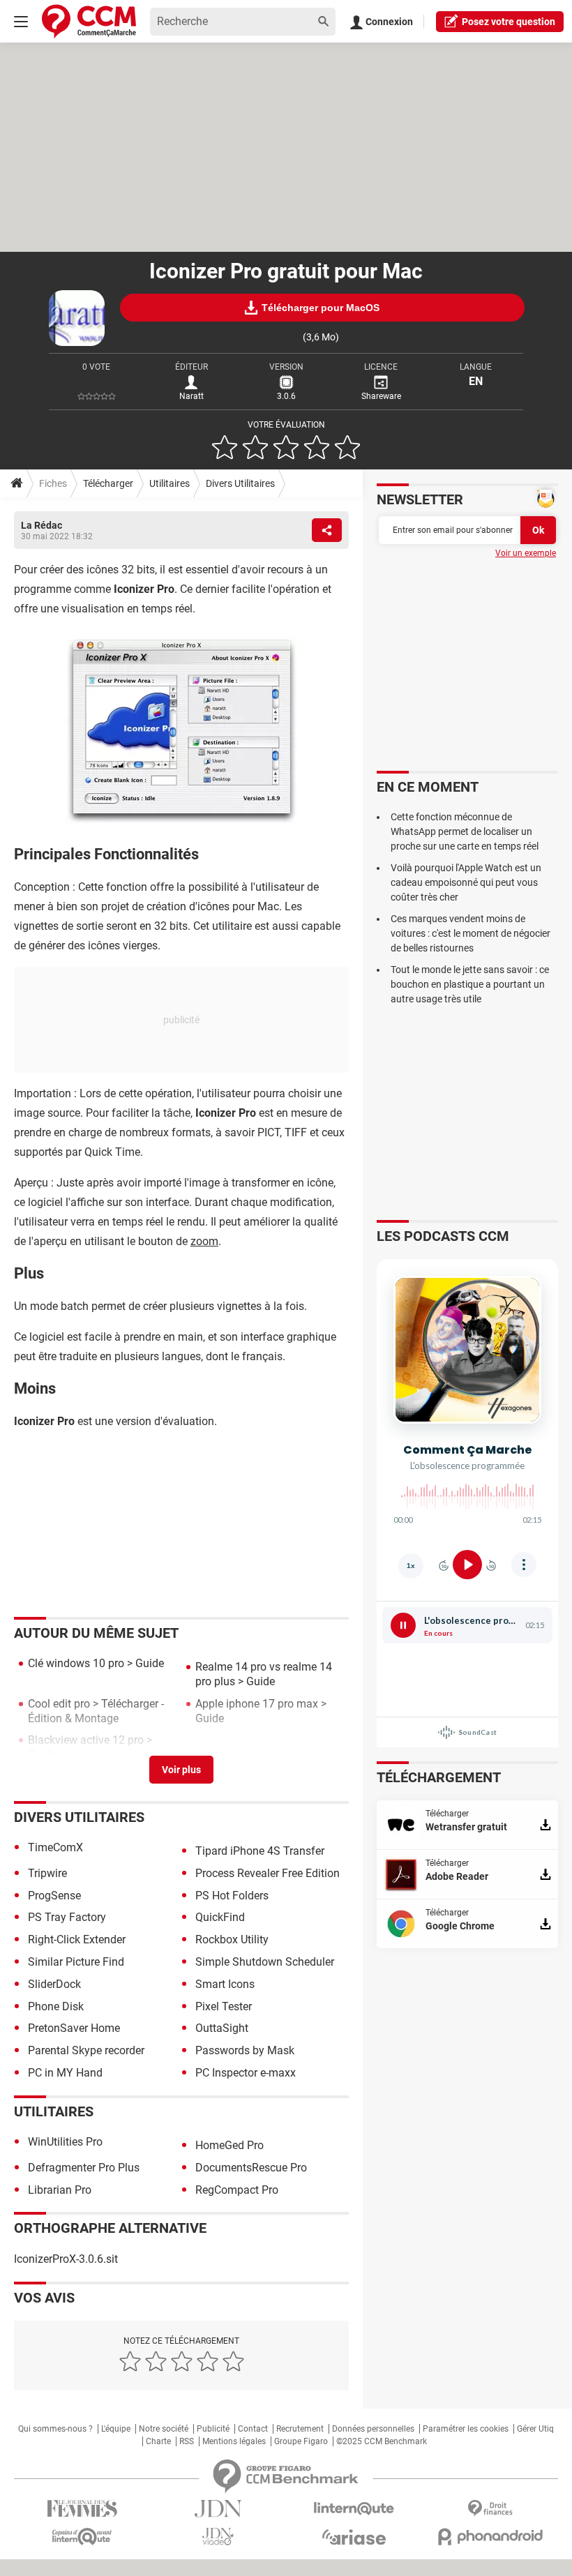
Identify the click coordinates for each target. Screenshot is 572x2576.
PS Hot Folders (232, 1896)
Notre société (164, 2429)
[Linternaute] (354, 2509)
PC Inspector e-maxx (246, 2073)
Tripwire (47, 1873)
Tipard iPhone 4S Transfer (260, 1851)
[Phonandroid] (490, 2537)
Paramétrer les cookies (466, 2429)
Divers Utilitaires (240, 483)
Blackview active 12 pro (86, 1740)
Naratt (191, 396)
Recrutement (300, 2429)
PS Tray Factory (67, 1917)
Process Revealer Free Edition (268, 1873)
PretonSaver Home (74, 2028)
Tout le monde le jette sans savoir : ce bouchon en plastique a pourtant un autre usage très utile (470, 984)
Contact (253, 2429)
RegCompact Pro (237, 2190)
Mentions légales (234, 2441)
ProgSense (54, 1896)
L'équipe (116, 2429)
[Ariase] (354, 2537)
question (509, 22)
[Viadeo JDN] (218, 2537)
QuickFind (220, 1917)
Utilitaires (170, 483)
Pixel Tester (224, 2006)
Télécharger (108, 483)
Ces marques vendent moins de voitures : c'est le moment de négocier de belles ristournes (471, 933)
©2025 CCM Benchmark (382, 2441)
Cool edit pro (59, 1704)
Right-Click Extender (77, 1939)
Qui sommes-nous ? (55, 2429)
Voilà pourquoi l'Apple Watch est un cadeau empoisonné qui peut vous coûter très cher (466, 882)
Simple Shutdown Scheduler (265, 1962)
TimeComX (55, 1847)
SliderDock (54, 1984)
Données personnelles (373, 2429)
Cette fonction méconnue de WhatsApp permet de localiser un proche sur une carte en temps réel (465, 831)
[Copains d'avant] (82, 2537)
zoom (204, 1241)
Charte (158, 2441)
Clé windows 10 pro (76, 1663)
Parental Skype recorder (86, 2050)
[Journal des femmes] (82, 2509)
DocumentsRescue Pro (251, 2168)
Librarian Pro (60, 2190)
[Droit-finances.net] (490, 2509)
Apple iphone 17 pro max (257, 1704)
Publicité (213, 2429)
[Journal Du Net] (218, 2509)
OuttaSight (222, 2028)
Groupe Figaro (301, 2441)
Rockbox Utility (232, 1939)
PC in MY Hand (65, 2073)
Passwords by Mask (245, 2050)
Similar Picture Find (76, 1962)
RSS (187, 2441)
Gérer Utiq (535, 2429)
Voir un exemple (526, 553)
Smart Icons (225, 1984)
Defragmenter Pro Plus (84, 2168)
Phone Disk (56, 2006)
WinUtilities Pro (65, 2142)
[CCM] (89, 21)
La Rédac (42, 525)
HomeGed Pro (229, 2145)
